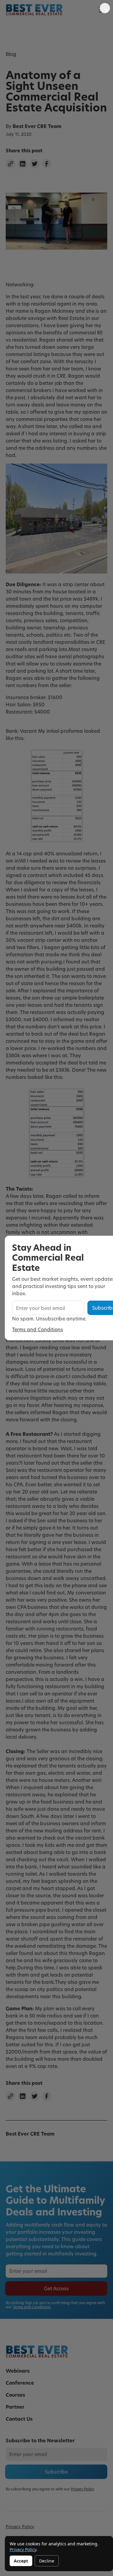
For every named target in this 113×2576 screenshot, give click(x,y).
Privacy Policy (23, 2549)
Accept (21, 2561)
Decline (47, 2561)
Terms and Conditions (38, 1329)
